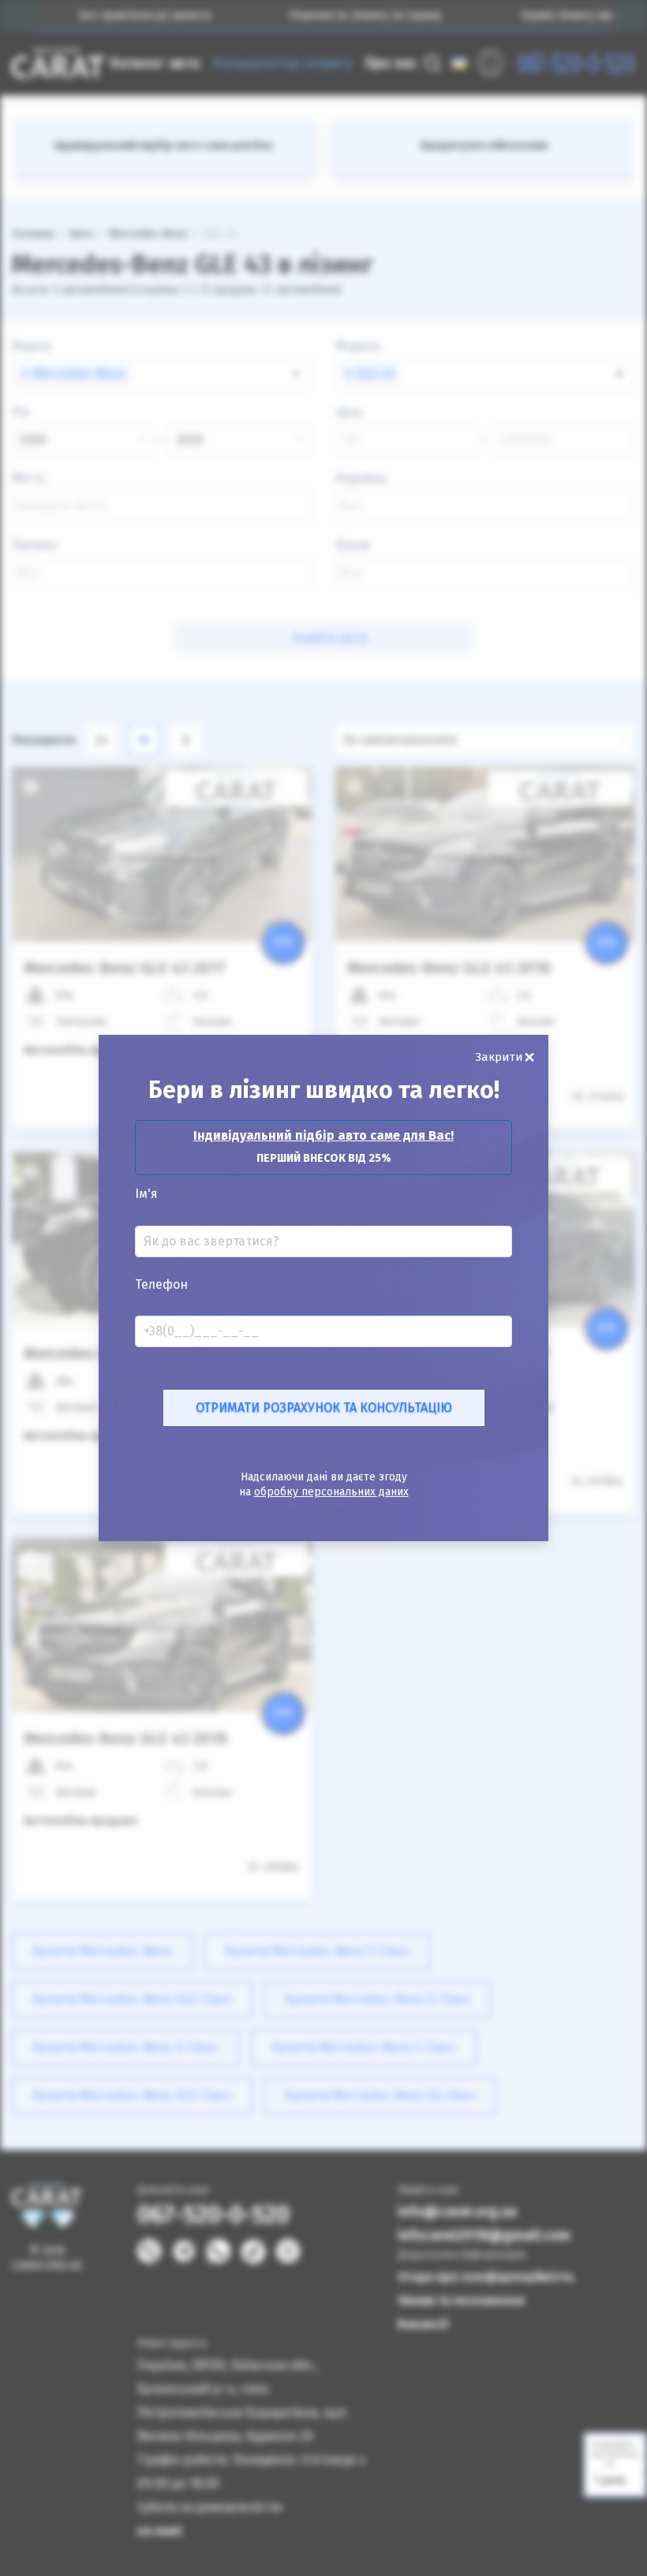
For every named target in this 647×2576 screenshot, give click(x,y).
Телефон (161, 1285)
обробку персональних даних (331, 1492)
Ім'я (146, 1194)
